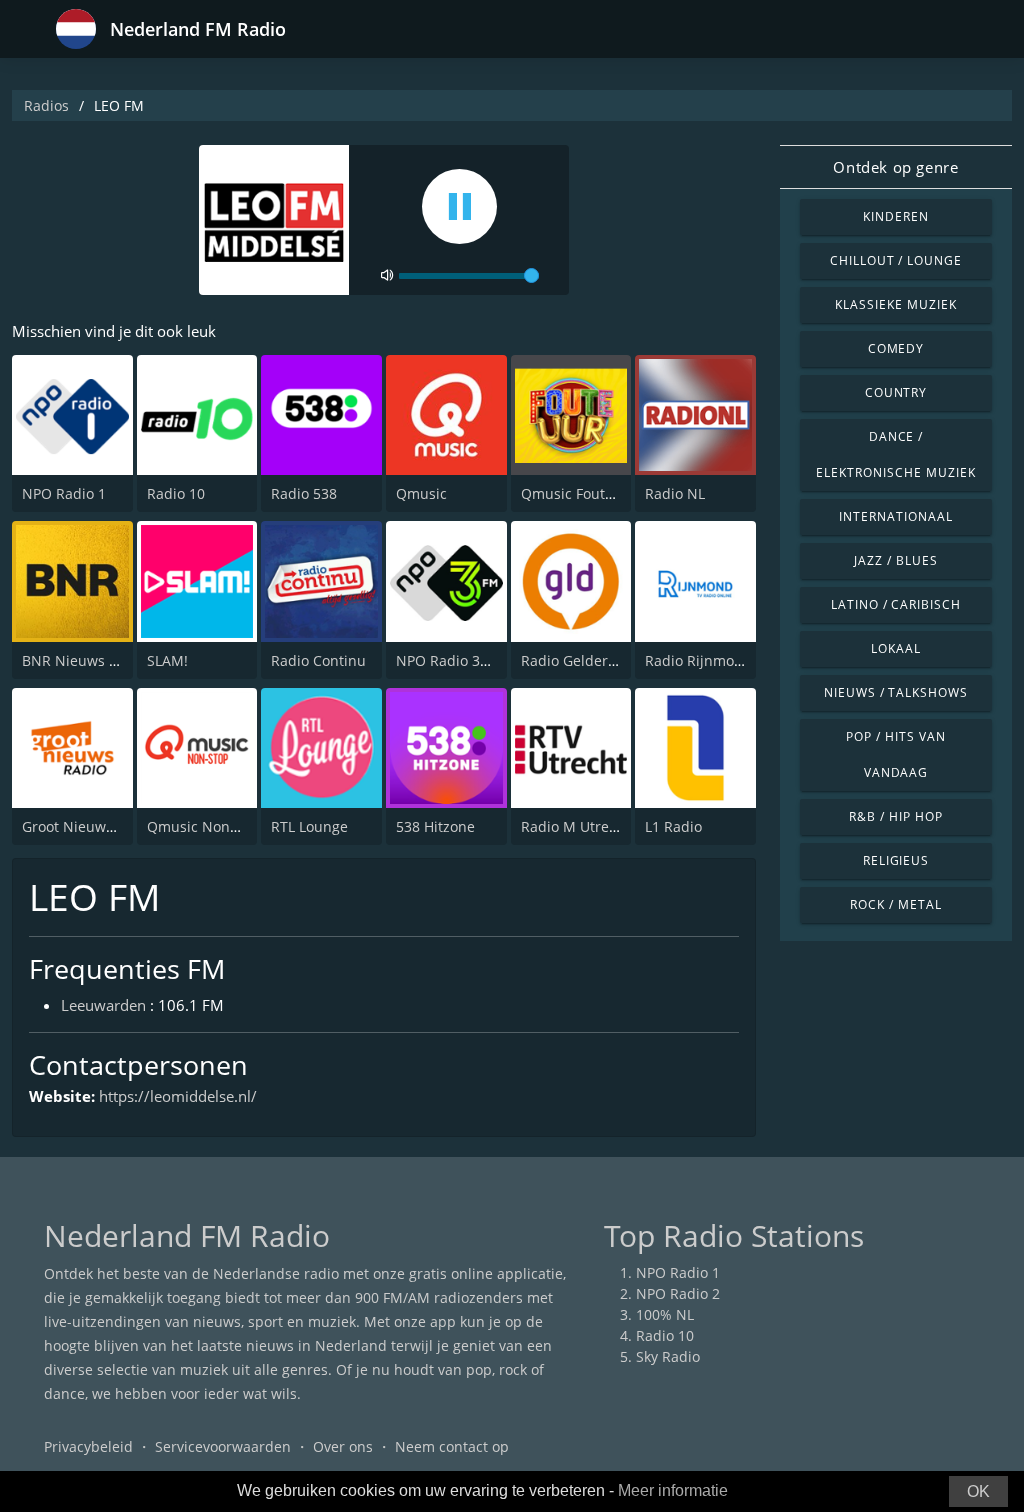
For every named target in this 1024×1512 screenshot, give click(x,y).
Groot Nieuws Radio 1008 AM (119, 826)
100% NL (665, 1314)
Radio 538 (304, 493)
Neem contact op (452, 1446)
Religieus (896, 860)
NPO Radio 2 (678, 1293)
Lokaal (896, 648)
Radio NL (675, 493)
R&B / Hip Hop (895, 816)
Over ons (343, 1446)
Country (896, 392)
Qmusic (421, 493)
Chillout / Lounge (896, 260)
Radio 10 (176, 493)
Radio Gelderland (579, 660)
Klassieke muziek (895, 304)
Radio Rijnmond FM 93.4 (726, 660)
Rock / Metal (896, 904)
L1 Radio (673, 826)
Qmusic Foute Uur (581, 493)
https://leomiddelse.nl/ (178, 1096)
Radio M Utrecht (575, 826)
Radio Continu (318, 660)
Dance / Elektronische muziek (895, 454)
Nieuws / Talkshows (896, 692)
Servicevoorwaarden (223, 1446)
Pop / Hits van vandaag (895, 754)
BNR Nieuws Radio (84, 660)
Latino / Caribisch (896, 604)
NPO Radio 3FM (448, 660)
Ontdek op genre (895, 167)
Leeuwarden (103, 1005)
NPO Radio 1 (64, 493)
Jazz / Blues (896, 560)
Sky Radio (668, 1356)
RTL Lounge (309, 826)
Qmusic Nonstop (203, 826)
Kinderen (896, 216)
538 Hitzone (435, 826)
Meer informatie (673, 1490)
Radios (46, 105)
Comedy (896, 348)
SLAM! (167, 660)
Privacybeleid (88, 1446)
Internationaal (895, 516)
